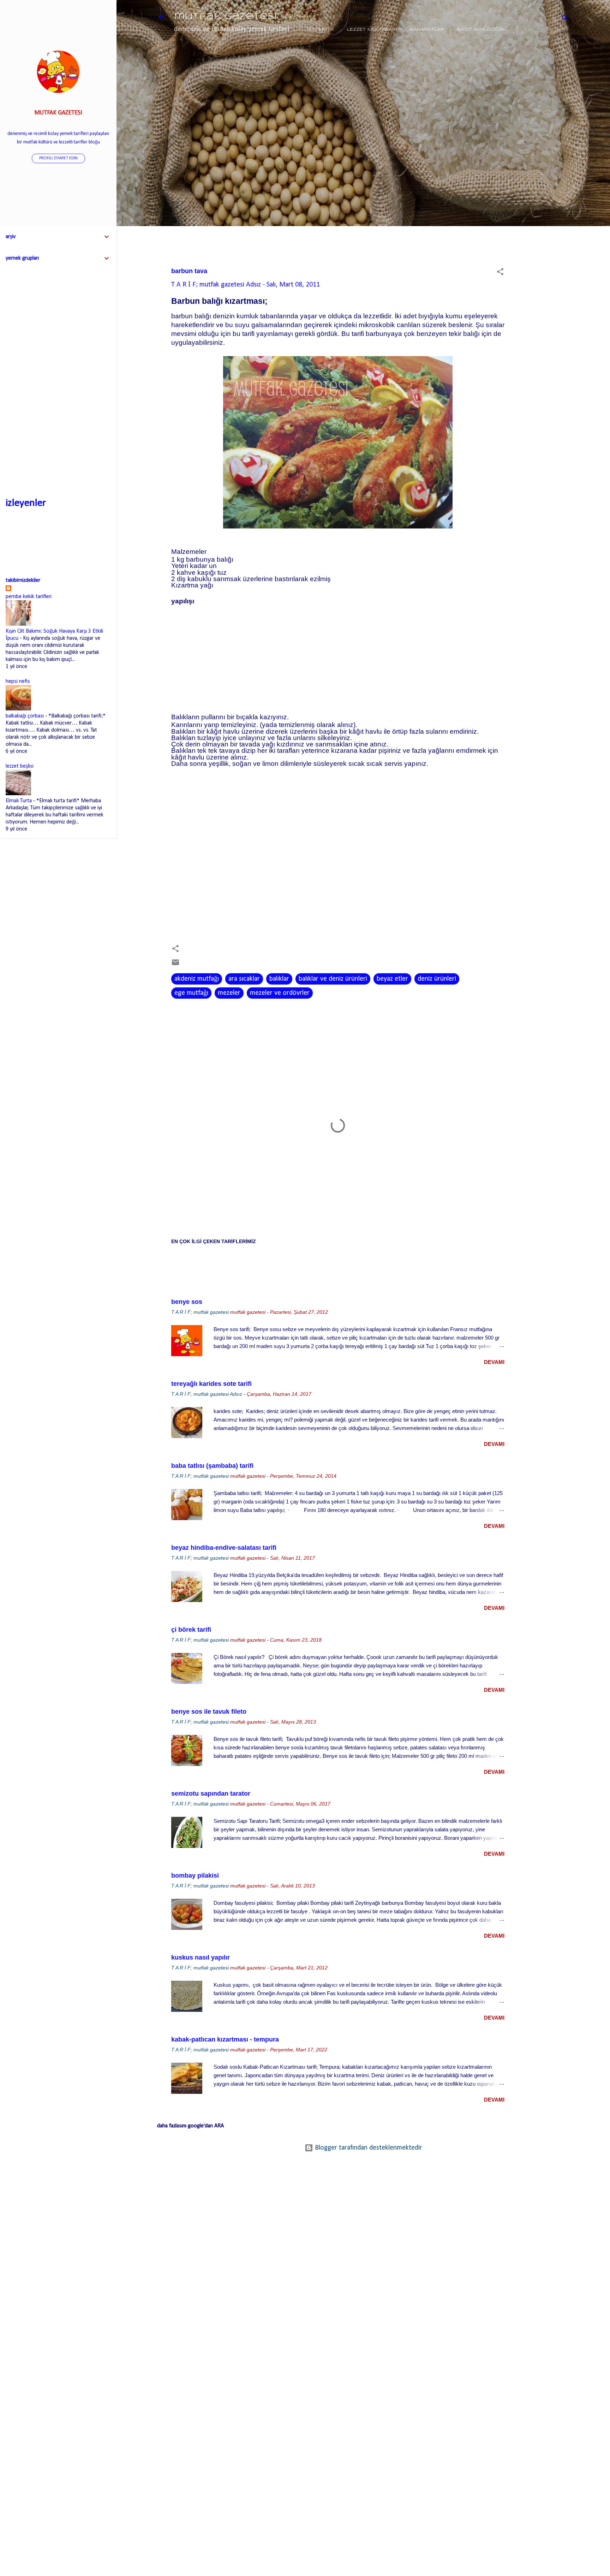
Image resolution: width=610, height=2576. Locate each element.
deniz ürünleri (437, 979)
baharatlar (427, 29)
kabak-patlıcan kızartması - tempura (225, 2039)
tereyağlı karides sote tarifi (211, 1384)
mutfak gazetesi (225, 17)
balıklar (279, 979)
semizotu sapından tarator (211, 1794)
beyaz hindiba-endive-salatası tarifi (224, 1548)
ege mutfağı (191, 993)
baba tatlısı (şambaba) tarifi (212, 1466)
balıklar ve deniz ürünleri (333, 979)
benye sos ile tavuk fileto (209, 1712)
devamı (494, 1362)
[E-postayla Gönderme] (175, 965)
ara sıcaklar (244, 979)
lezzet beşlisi (20, 766)
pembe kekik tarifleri (29, 597)
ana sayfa (320, 29)
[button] (500, 273)
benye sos (187, 1302)
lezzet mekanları (372, 29)
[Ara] (565, 19)
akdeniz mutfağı (197, 979)
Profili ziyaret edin (58, 158)
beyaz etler (392, 979)
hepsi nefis (18, 681)
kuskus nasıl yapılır (201, 1957)
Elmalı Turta (19, 801)
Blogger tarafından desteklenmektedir (368, 2148)
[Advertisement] (547, 165)
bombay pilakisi (195, 1875)
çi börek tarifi (191, 1630)
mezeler (229, 993)
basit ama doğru (482, 29)
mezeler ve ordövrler (280, 993)
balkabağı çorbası (25, 716)
